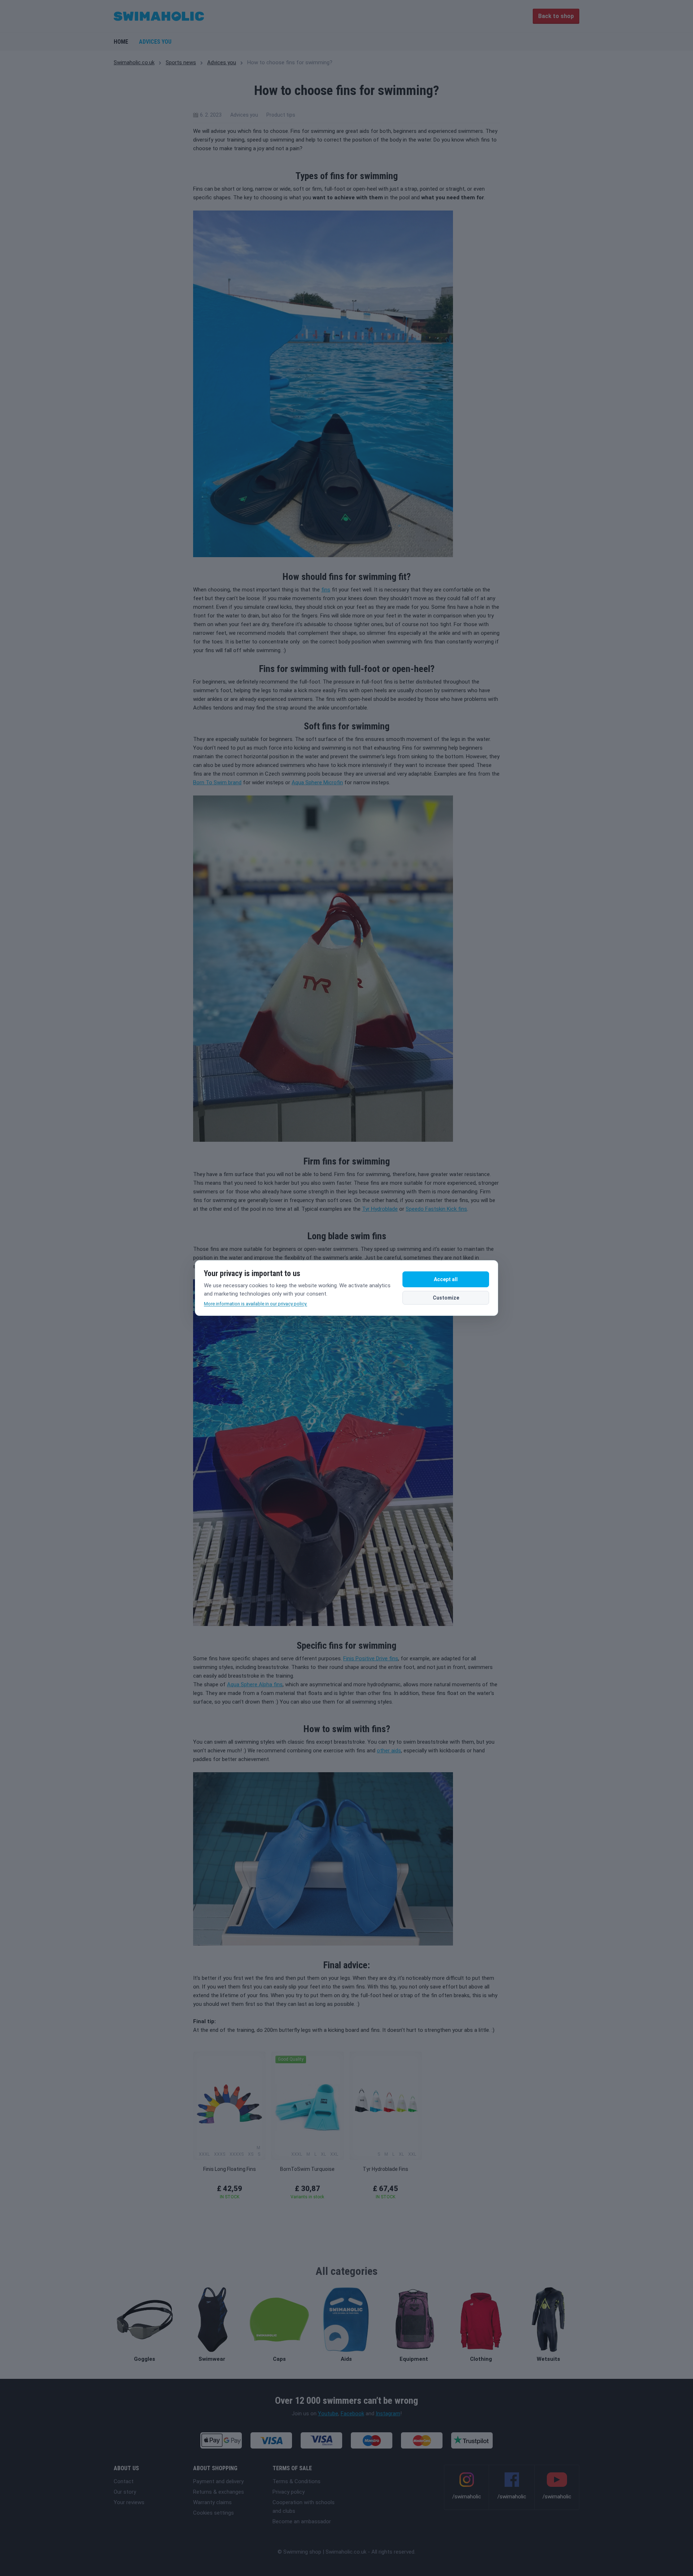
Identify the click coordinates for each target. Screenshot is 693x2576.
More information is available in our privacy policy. (256, 1304)
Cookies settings (213, 2513)
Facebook (352, 2414)
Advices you (155, 42)
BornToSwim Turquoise (307, 2169)
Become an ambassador (302, 2521)
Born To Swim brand (217, 782)
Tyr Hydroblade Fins (385, 2169)
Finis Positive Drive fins (371, 1658)
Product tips (281, 115)
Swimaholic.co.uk (134, 62)
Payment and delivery (218, 2481)
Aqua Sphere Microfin (317, 782)
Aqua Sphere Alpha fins (255, 1684)
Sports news (181, 62)
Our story (125, 2492)
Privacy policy (289, 2492)
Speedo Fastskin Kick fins (436, 1209)
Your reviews (129, 2502)
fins (326, 590)
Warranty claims (212, 2502)
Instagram (388, 2414)
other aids (389, 1751)
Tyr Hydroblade (380, 1209)
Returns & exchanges (219, 2492)
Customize (446, 1298)
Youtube (328, 2414)
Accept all (446, 1279)
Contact (124, 2481)
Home (121, 42)
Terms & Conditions (297, 2481)
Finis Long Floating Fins (230, 2169)
